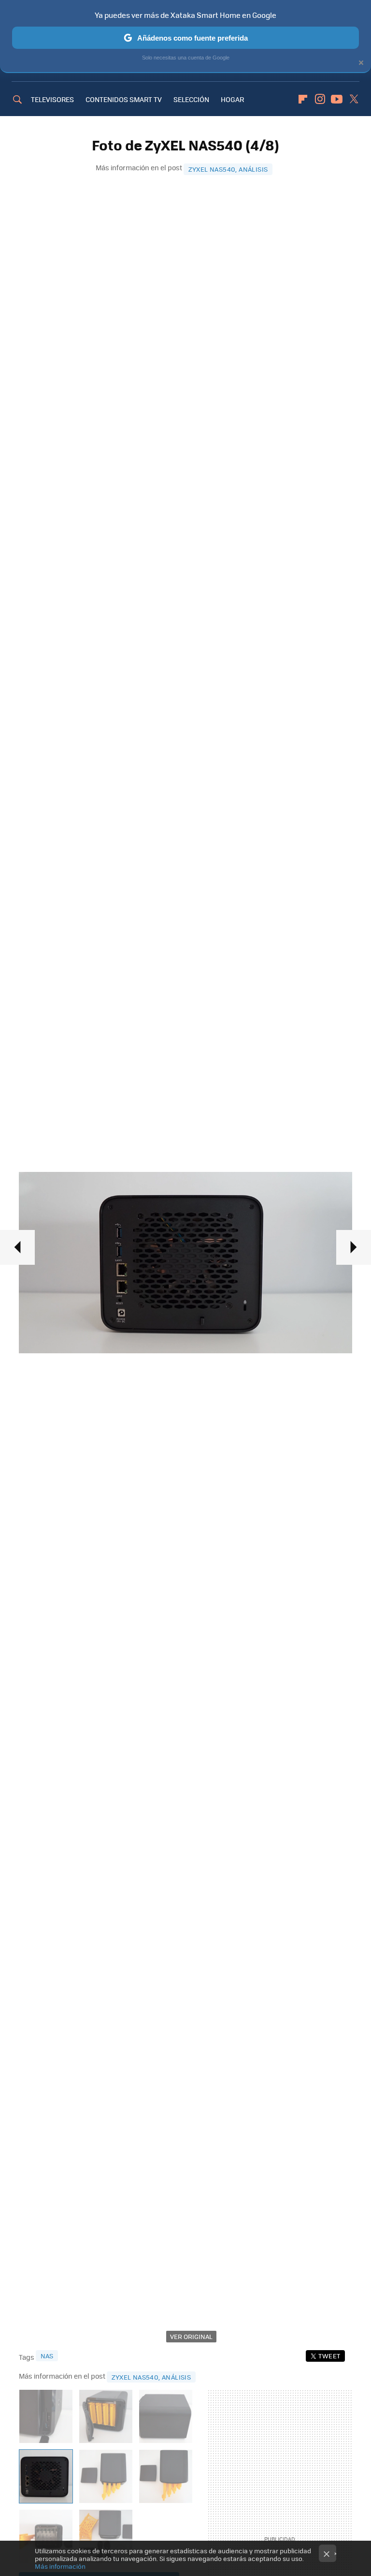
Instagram (320, 99)
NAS (47, 2356)
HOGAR (232, 99)
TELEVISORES (52, 99)
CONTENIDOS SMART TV (124, 99)
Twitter (354, 99)
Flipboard (303, 99)
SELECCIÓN (191, 99)
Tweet (329, 2356)
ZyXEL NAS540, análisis (228, 169)
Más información (60, 2566)
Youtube (337, 99)
